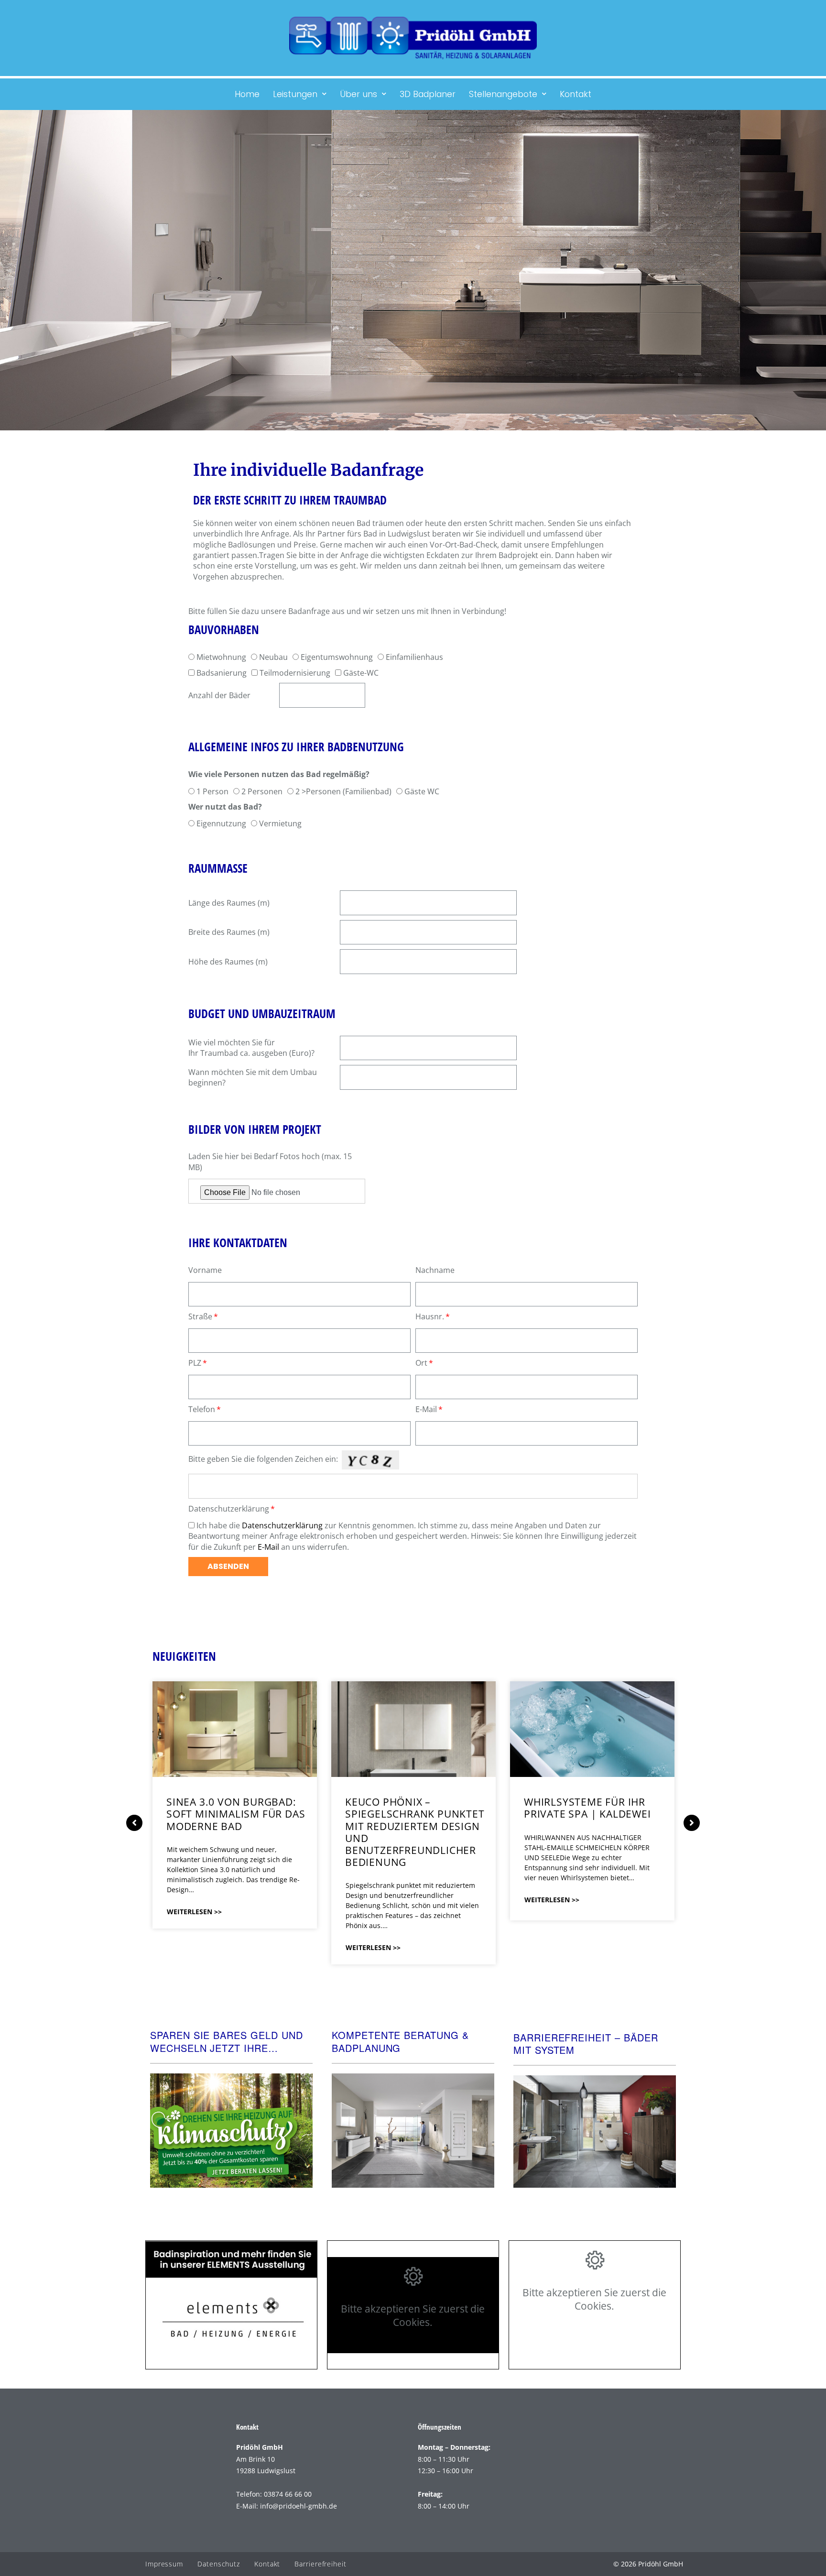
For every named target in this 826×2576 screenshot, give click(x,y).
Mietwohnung (221, 657)
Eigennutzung (221, 823)
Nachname (435, 1270)
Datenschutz (219, 2564)
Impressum (164, 2564)
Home (247, 94)
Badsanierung (222, 673)
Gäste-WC (361, 673)
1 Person (212, 791)
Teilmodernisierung (295, 673)
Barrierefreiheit (320, 2564)
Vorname (205, 1270)
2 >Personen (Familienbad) (343, 791)
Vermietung (280, 823)
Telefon (202, 1409)
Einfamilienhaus (414, 657)
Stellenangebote (503, 94)
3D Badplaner (428, 94)
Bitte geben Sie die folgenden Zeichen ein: (263, 1459)
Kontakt (576, 94)
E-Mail (426, 1409)
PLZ (195, 1363)
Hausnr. (430, 1316)
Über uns (359, 94)
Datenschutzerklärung (229, 1509)
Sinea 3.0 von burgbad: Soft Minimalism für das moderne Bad (236, 1814)
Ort (421, 1363)
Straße (200, 1316)
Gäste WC (422, 791)
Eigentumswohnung (337, 657)
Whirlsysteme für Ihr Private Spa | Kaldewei (587, 1808)
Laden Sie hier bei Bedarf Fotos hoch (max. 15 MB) (270, 1162)
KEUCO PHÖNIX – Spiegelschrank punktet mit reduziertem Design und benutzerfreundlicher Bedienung (415, 1832)
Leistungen (295, 94)
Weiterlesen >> (194, 1912)
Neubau (273, 657)
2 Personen (262, 791)
